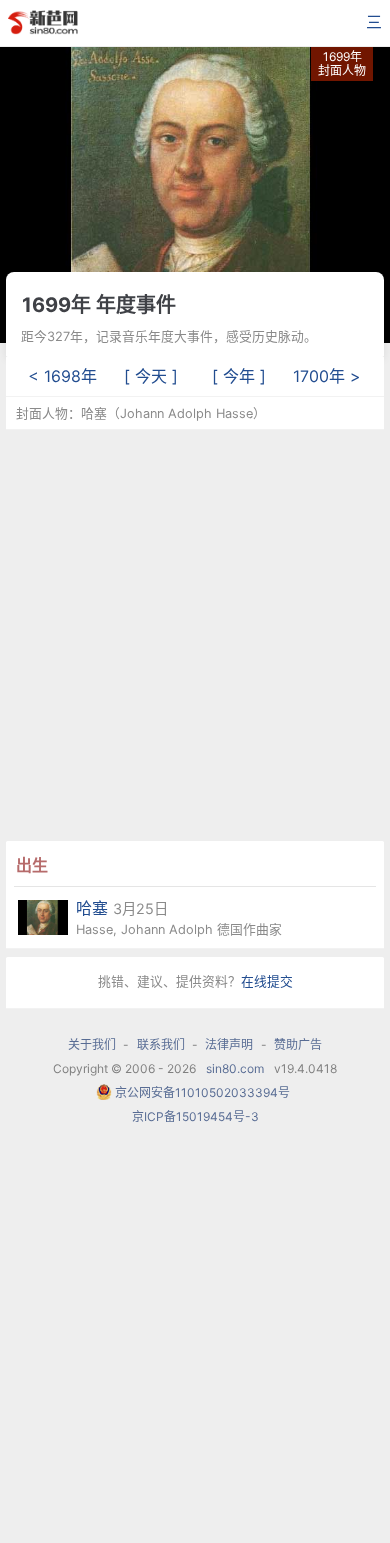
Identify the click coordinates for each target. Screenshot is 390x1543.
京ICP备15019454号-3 (195, 1116)
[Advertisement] (195, 633)
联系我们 (161, 1044)
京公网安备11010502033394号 (202, 1092)
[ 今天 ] (151, 376)
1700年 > (327, 376)
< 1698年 (62, 376)
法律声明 (229, 1044)
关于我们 (92, 1044)
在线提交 (267, 981)
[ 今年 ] (239, 376)
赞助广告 (298, 1044)
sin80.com (235, 1068)
